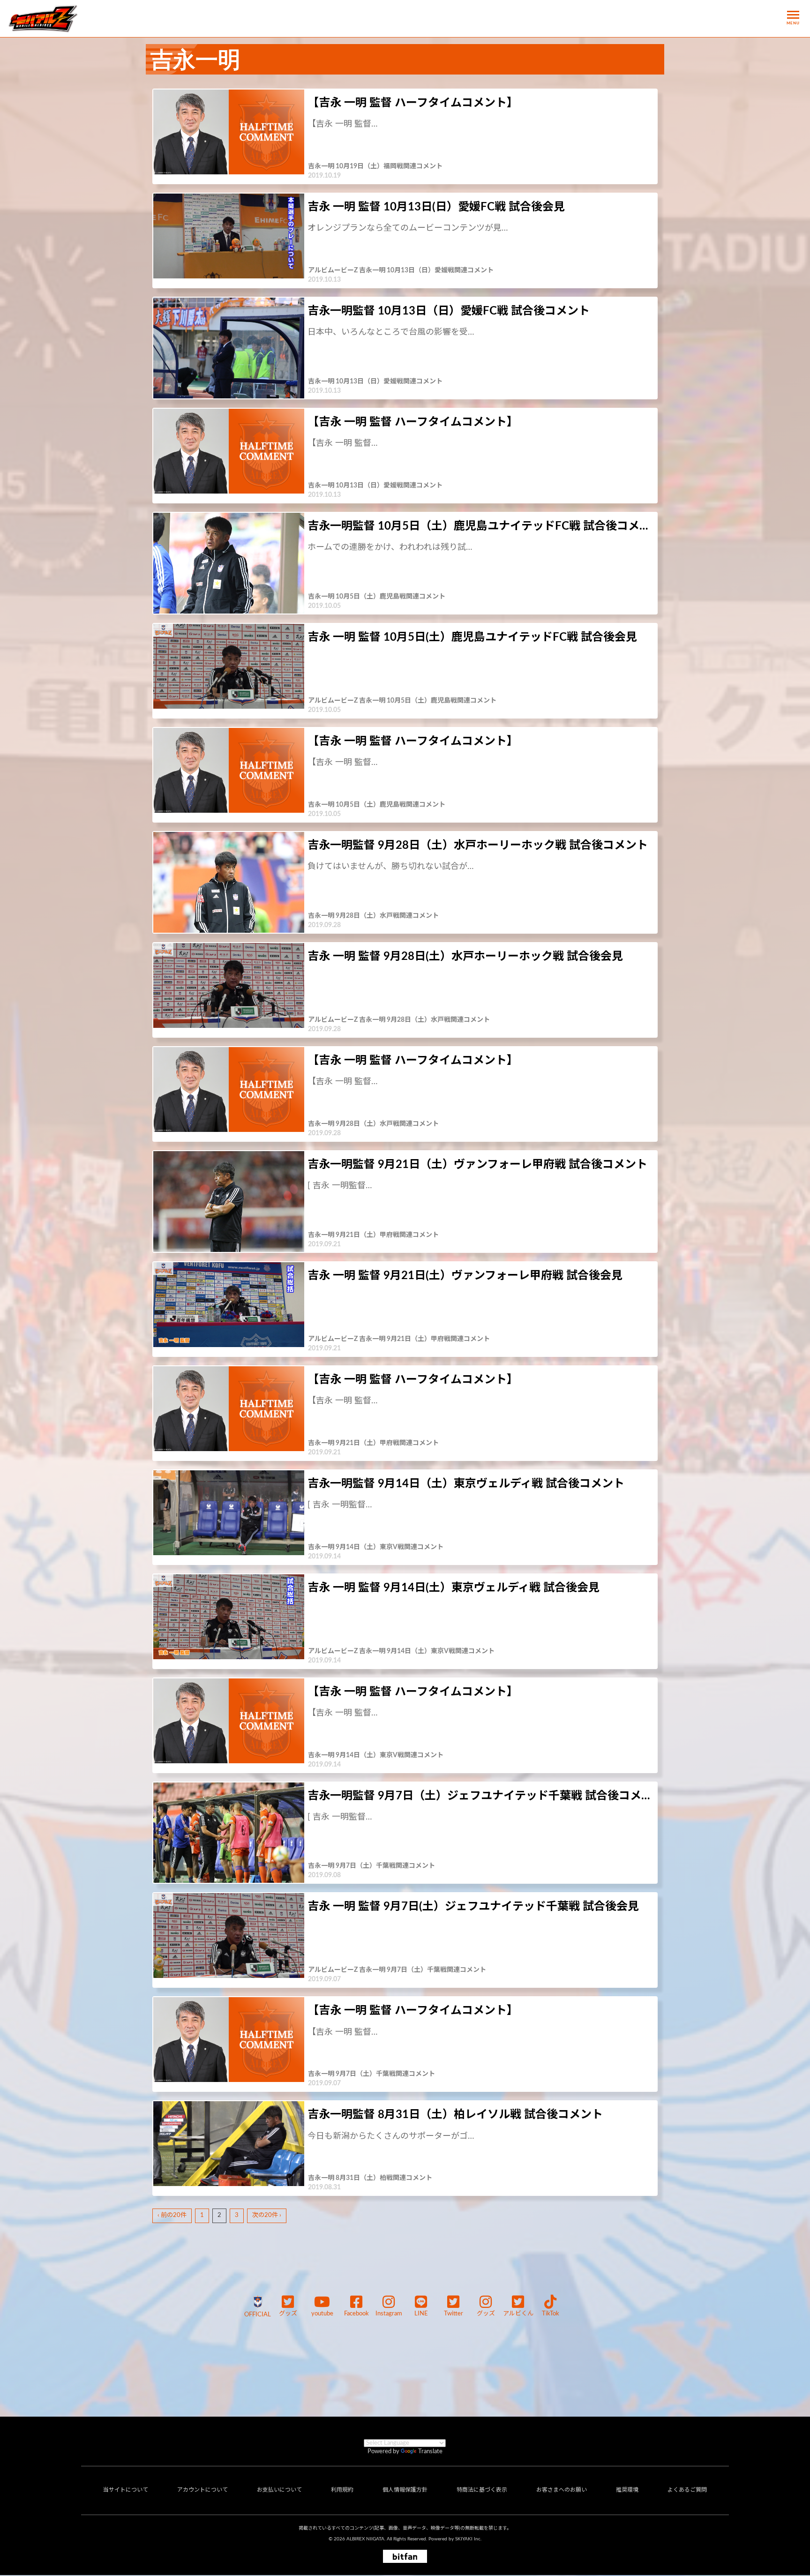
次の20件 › (267, 2215)
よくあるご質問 (687, 2490)
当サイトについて (126, 2490)
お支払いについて (279, 2490)
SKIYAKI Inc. (468, 2539)
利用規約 (342, 2490)
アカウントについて (202, 2490)
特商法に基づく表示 (482, 2490)
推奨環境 (627, 2490)
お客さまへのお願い (562, 2490)
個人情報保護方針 (405, 2490)
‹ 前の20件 (172, 2215)
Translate (430, 2452)
